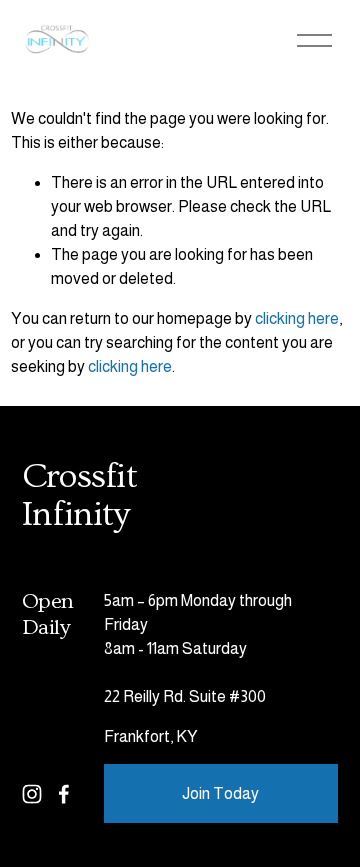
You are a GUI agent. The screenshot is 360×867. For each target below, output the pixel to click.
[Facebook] (64, 794)
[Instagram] (32, 794)
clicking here (297, 318)
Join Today (220, 793)
